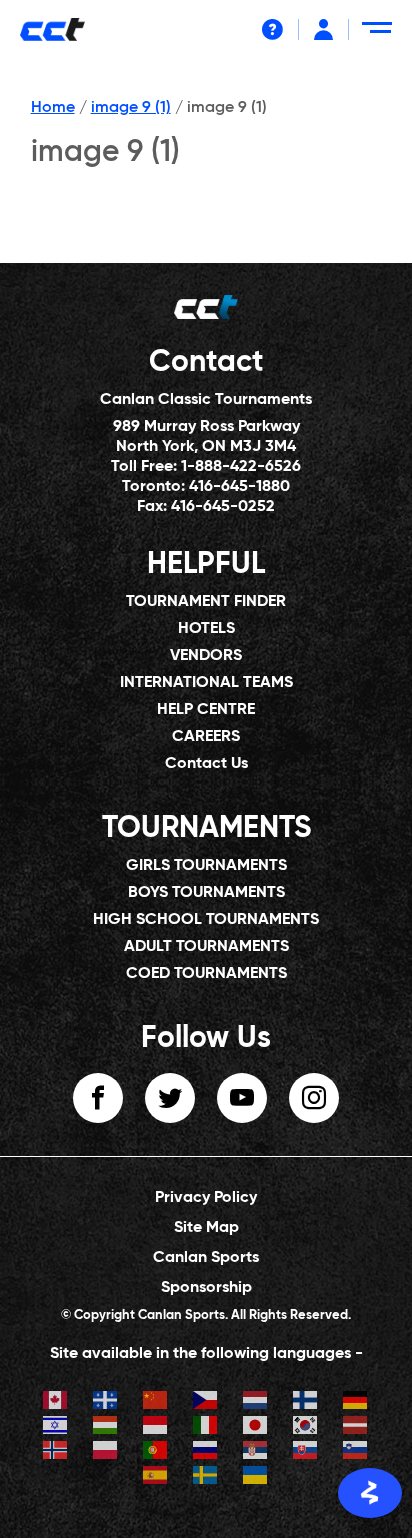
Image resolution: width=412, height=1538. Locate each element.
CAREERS (206, 737)
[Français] (106, 1402)
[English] (56, 1402)
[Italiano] (206, 1427)
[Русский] (206, 1452)
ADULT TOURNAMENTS (206, 947)
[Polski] (106, 1452)
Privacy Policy (206, 1198)
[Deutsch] (356, 1402)
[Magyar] (106, 1427)
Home (53, 108)
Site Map (206, 1228)
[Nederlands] (256, 1402)
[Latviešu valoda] (356, 1427)
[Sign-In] (323, 29)
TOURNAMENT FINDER (206, 602)
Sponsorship (206, 1288)
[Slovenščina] (356, 1452)
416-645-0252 (223, 507)
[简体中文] (156, 1402)
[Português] (156, 1452)
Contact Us (206, 764)
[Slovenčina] (306, 1452)
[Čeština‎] (206, 1402)
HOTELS (206, 629)
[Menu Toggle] (380, 35)
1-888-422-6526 (241, 467)
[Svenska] (206, 1477)
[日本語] (256, 1427)
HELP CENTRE (206, 710)
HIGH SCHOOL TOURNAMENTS (206, 920)
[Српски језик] (256, 1452)
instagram (314, 1098)
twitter (170, 1098)
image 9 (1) (131, 108)
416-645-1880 (239, 487)
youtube (242, 1098)
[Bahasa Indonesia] (156, 1427)
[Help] (272, 29)
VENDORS (206, 656)
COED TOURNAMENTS (206, 974)
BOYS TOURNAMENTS (206, 893)
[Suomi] (306, 1402)
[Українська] (256, 1477)
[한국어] (306, 1427)
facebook (98, 1098)
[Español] (156, 1477)
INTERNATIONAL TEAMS (206, 683)
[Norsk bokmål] (56, 1452)
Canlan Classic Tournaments (206, 400)
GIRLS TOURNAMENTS (206, 866)
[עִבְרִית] (56, 1427)
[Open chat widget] (370, 1493)
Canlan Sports (206, 1258)
